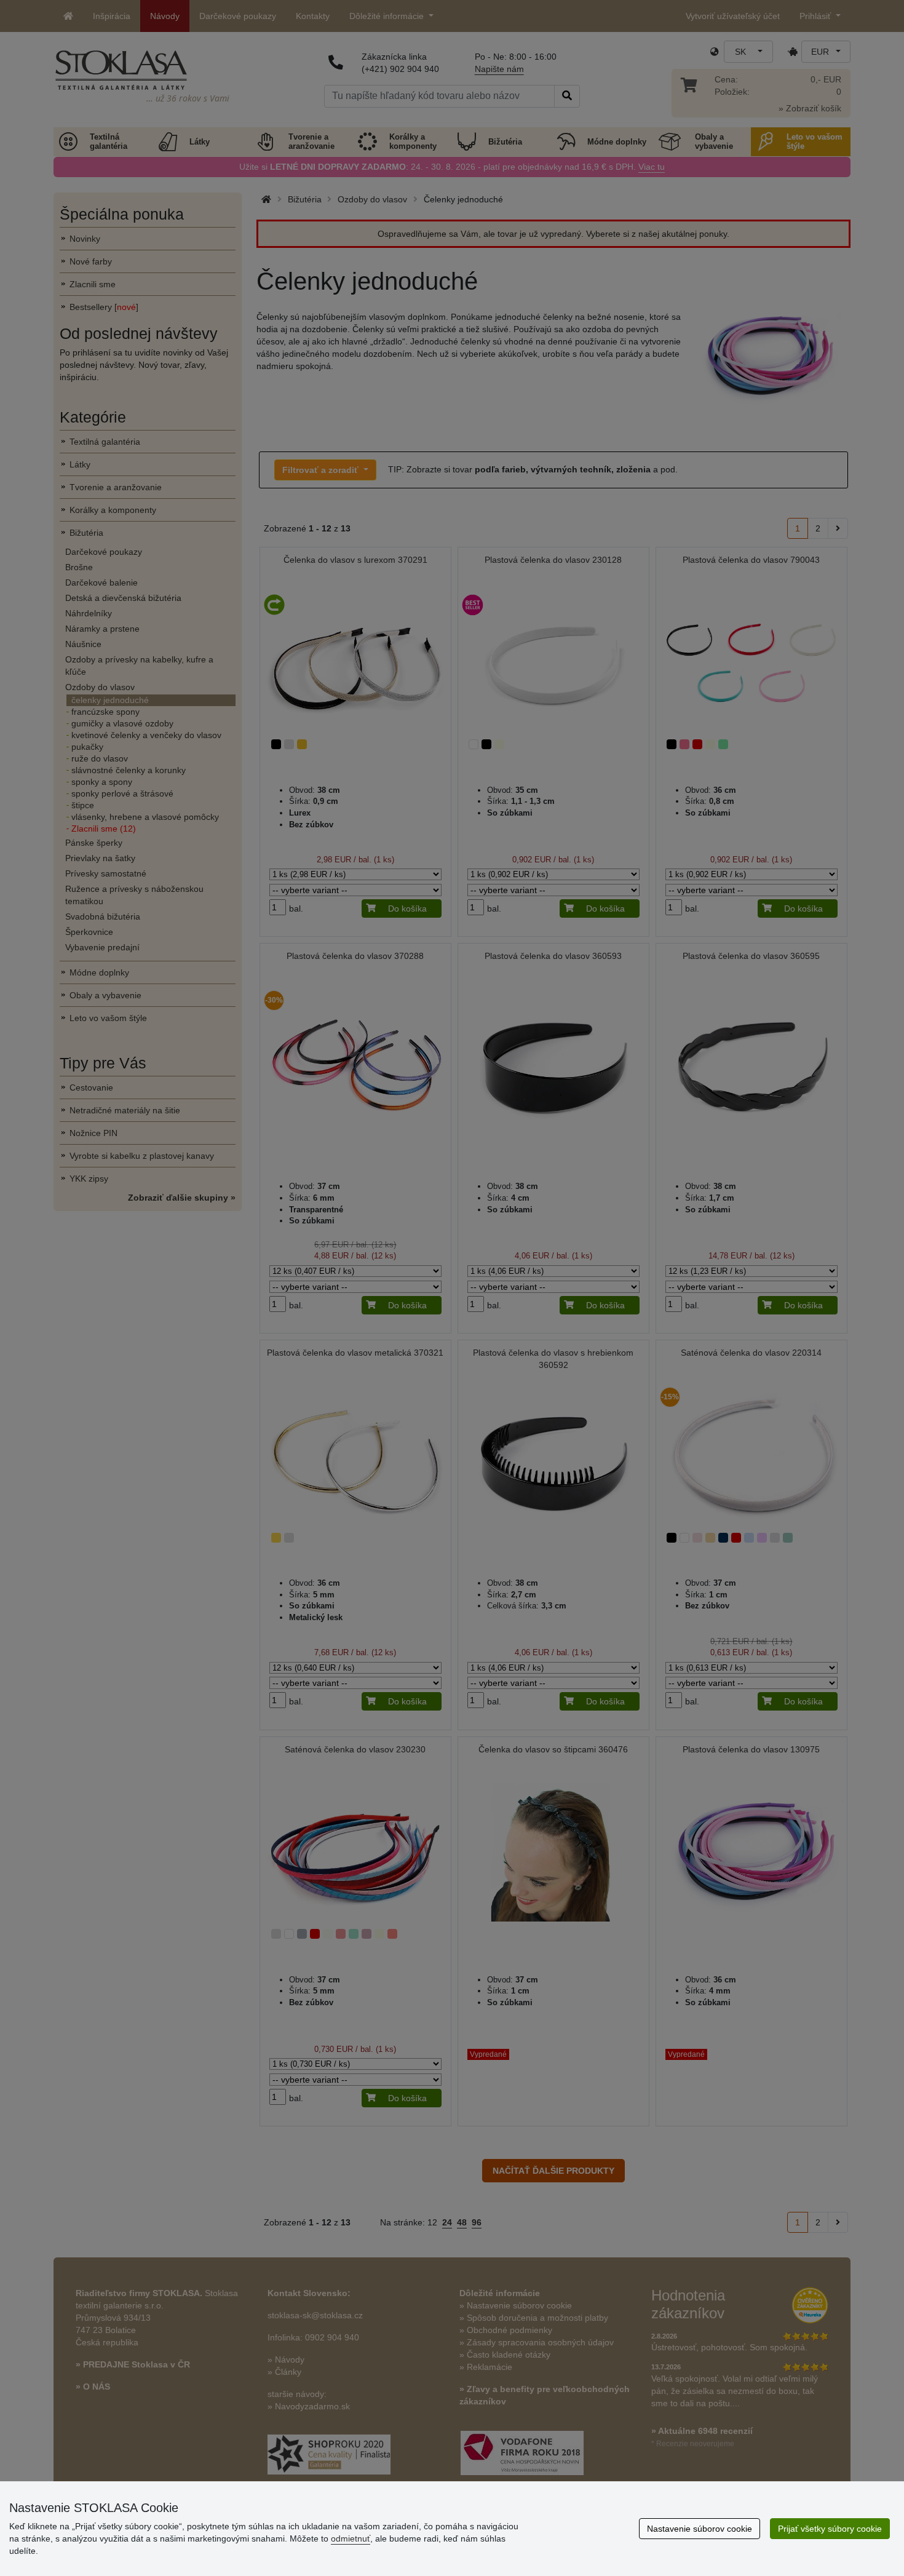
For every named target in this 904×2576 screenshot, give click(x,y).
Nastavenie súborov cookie (700, 2529)
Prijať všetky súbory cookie (830, 2529)
